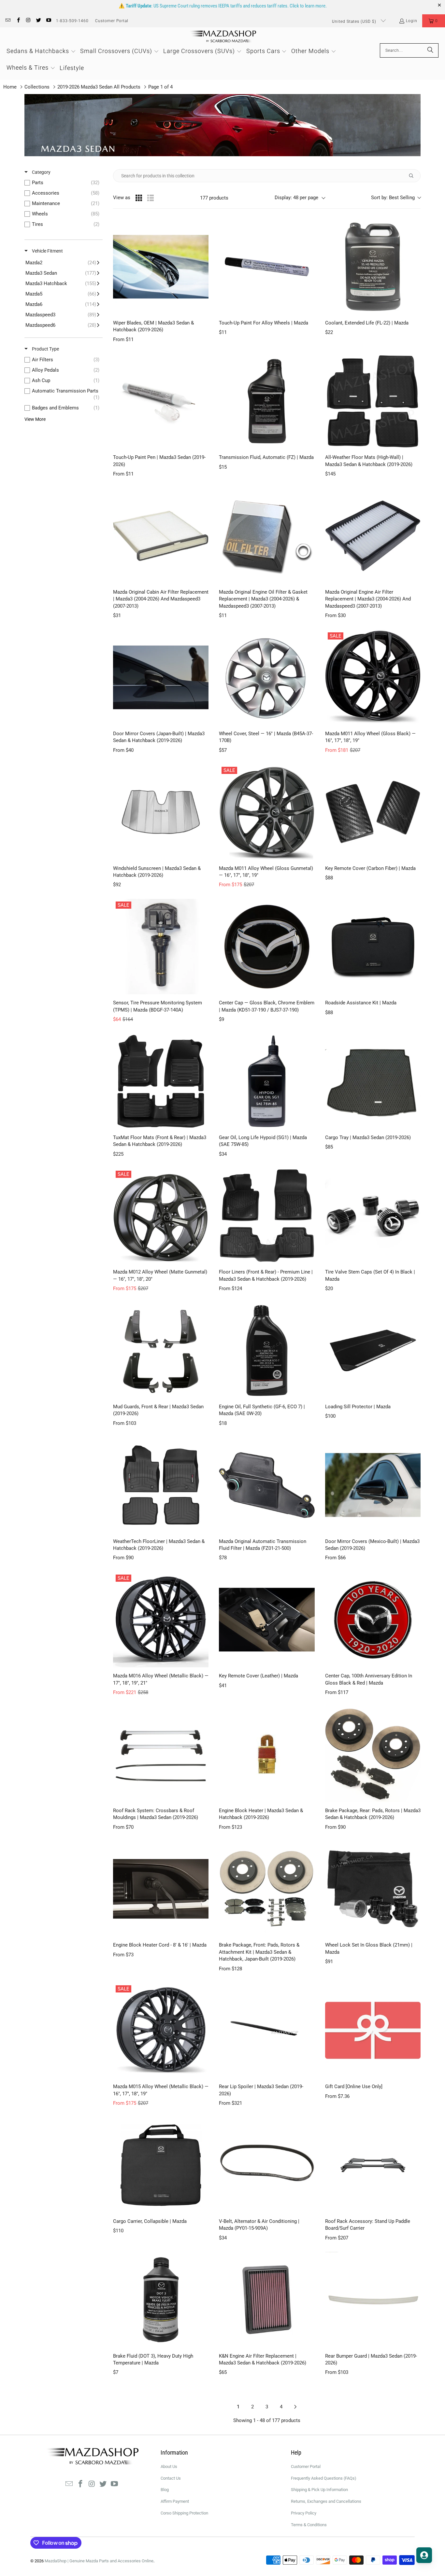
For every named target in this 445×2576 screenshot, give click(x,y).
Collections (37, 87)
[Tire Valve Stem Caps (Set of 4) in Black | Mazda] (373, 1216)
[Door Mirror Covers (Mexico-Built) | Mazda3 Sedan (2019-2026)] (373, 1485)
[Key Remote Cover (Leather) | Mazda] (267, 1620)
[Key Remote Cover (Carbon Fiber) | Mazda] (373, 812)
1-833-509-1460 (72, 21)
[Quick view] (202, 308)
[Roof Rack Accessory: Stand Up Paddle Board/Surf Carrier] (373, 2165)
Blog (165, 2490)
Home (10, 87)
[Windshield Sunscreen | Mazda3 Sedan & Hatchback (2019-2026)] (161, 812)
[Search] (430, 50)
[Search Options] (414, 176)
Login (412, 21)
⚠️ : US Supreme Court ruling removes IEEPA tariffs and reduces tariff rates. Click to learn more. (223, 6)
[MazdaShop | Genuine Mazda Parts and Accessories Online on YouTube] (48, 21)
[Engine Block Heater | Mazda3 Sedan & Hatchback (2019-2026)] (267, 1754)
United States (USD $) (355, 21)
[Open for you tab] (424, 2555)
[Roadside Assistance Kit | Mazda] (373, 947)
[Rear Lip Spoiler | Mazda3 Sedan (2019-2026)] (267, 2030)
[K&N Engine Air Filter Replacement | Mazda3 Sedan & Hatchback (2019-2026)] (267, 2300)
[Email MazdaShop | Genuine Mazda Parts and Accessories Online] (8, 21)
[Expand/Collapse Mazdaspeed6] (62, 325)
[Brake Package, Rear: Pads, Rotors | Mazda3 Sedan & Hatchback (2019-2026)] (373, 1754)
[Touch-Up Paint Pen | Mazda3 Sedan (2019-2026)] (161, 401)
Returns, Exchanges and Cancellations (326, 2501)
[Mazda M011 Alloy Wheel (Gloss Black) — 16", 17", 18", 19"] (373, 677)
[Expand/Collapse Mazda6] (62, 304)
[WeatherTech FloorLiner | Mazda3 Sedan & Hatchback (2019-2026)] (161, 1485)
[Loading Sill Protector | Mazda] (373, 1350)
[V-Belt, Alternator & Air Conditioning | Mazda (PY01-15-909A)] (267, 2165)
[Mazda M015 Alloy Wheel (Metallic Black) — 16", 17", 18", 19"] (161, 2030)
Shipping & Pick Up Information (319, 2490)
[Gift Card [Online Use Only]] (373, 2030)
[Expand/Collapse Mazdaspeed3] (62, 315)
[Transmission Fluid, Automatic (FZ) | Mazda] (267, 401)
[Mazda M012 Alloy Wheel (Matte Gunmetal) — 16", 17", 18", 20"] (161, 1216)
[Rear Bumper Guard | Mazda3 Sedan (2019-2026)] (373, 2300)
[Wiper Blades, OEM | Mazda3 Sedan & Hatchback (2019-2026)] (161, 267)
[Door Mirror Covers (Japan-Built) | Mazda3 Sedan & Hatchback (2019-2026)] (161, 677)
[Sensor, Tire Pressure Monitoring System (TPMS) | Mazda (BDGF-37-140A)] (161, 947)
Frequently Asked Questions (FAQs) (324, 2478)
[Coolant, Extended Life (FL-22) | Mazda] (373, 267)
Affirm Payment (175, 2501)
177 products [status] (214, 198)
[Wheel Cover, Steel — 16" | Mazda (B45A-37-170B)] (267, 677)
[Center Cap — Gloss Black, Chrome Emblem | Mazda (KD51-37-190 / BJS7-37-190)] (267, 947)
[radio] (139, 198)
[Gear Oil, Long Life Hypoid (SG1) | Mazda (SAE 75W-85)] (267, 1081)
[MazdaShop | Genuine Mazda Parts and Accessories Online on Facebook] (18, 21)
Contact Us (171, 2478)
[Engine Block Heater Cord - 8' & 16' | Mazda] (161, 1889)
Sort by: (393, 198)
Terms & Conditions (309, 2525)
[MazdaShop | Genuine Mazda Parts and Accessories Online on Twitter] (38, 21)
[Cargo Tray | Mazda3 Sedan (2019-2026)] (373, 1081)
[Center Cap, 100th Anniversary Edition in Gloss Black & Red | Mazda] (373, 1620)
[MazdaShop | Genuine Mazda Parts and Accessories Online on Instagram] (28, 21)
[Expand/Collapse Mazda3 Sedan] (62, 273)
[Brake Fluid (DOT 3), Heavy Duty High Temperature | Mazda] (161, 2300)
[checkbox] (64, 183)
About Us (169, 2466)
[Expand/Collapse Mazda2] (62, 263)
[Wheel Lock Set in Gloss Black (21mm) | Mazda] (373, 1889)
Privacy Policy (304, 2513)
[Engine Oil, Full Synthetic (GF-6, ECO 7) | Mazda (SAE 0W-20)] (267, 1350)
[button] (434, 21)
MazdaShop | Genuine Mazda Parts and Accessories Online (99, 2561)
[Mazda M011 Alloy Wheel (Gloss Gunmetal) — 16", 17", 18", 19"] (267, 812)
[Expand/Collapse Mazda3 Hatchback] (62, 283)
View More (35, 419)
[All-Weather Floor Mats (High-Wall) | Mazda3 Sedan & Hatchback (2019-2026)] (373, 401)
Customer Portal (112, 21)
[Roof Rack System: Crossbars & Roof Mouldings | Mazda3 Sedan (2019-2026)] (161, 1754)
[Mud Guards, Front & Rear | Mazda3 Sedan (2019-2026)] (161, 1350)
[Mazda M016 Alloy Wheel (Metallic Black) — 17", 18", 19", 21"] (161, 1620)
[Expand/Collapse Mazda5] (62, 294)
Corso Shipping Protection (184, 2513)
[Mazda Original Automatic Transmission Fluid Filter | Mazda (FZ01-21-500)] (267, 1485)
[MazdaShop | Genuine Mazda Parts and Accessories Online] (223, 37)
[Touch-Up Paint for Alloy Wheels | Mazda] (267, 267)
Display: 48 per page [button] (296, 198)
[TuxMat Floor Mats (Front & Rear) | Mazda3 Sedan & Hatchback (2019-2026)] (161, 1081)
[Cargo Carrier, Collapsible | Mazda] (161, 2165)
